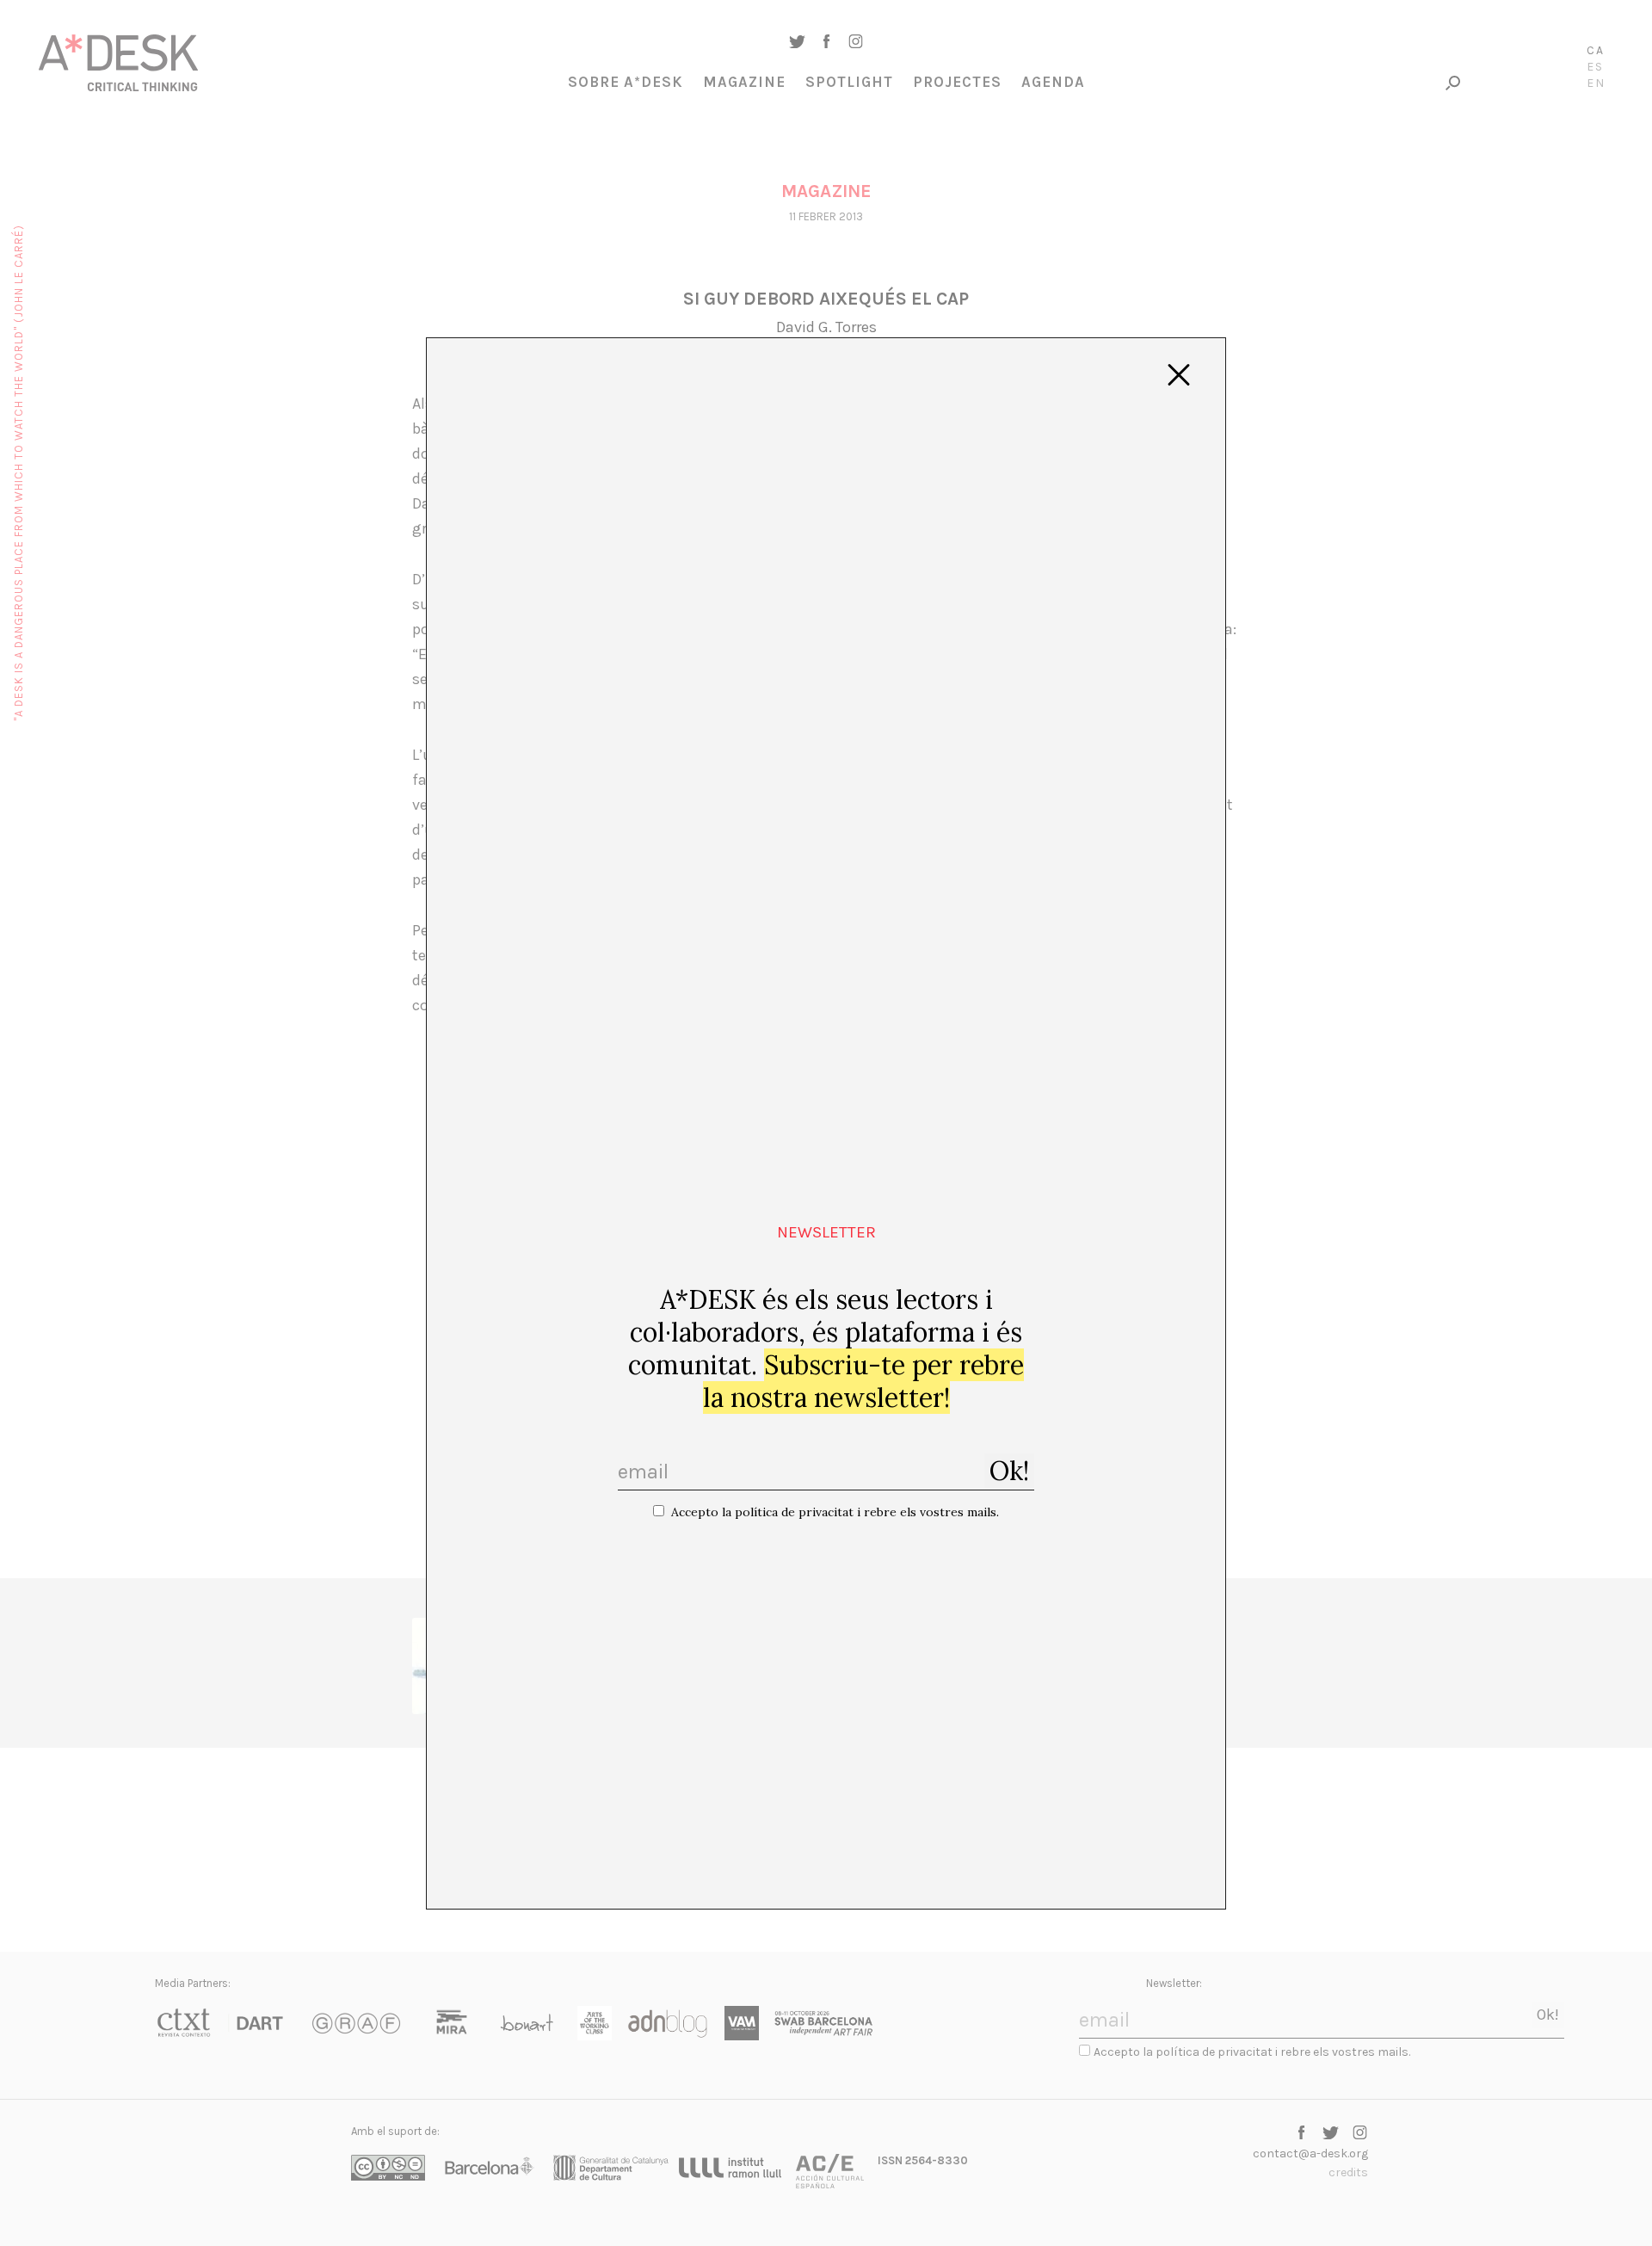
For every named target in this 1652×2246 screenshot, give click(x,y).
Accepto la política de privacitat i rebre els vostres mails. (835, 1512)
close (1179, 375)
